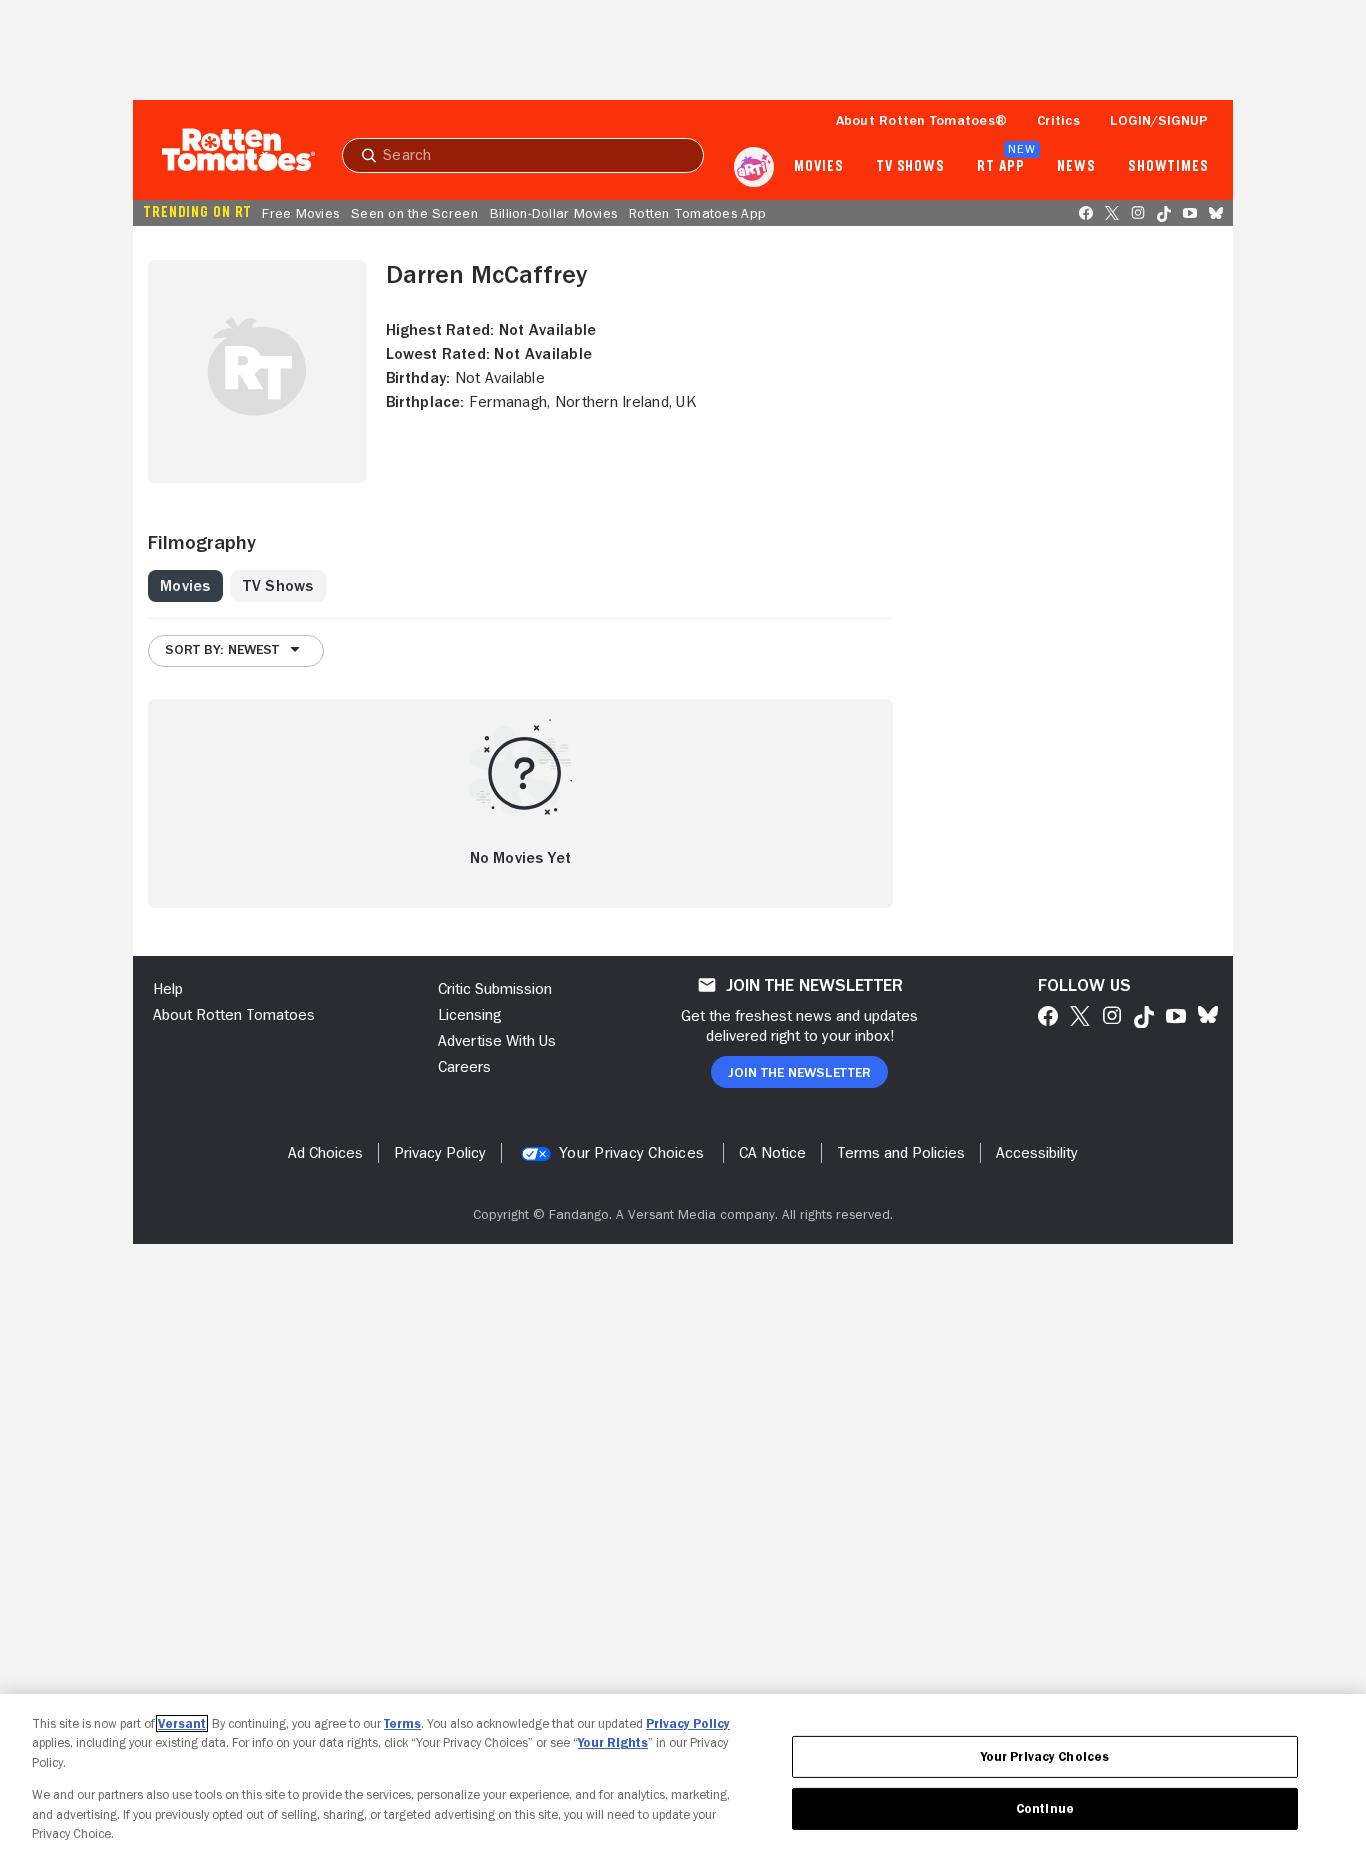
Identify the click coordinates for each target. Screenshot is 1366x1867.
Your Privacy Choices (631, 1153)
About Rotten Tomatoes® (922, 120)
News (1076, 167)
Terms (402, 1723)
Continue (1045, 1808)
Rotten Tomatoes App (697, 213)
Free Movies (300, 213)
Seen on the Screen (414, 213)
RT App (1000, 167)
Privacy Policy (688, 1723)
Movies (818, 167)
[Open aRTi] (754, 167)
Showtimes (1168, 167)
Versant (182, 1723)
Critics (1058, 120)
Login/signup (1159, 120)
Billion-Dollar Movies (553, 213)
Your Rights (613, 1742)
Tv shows (910, 167)
